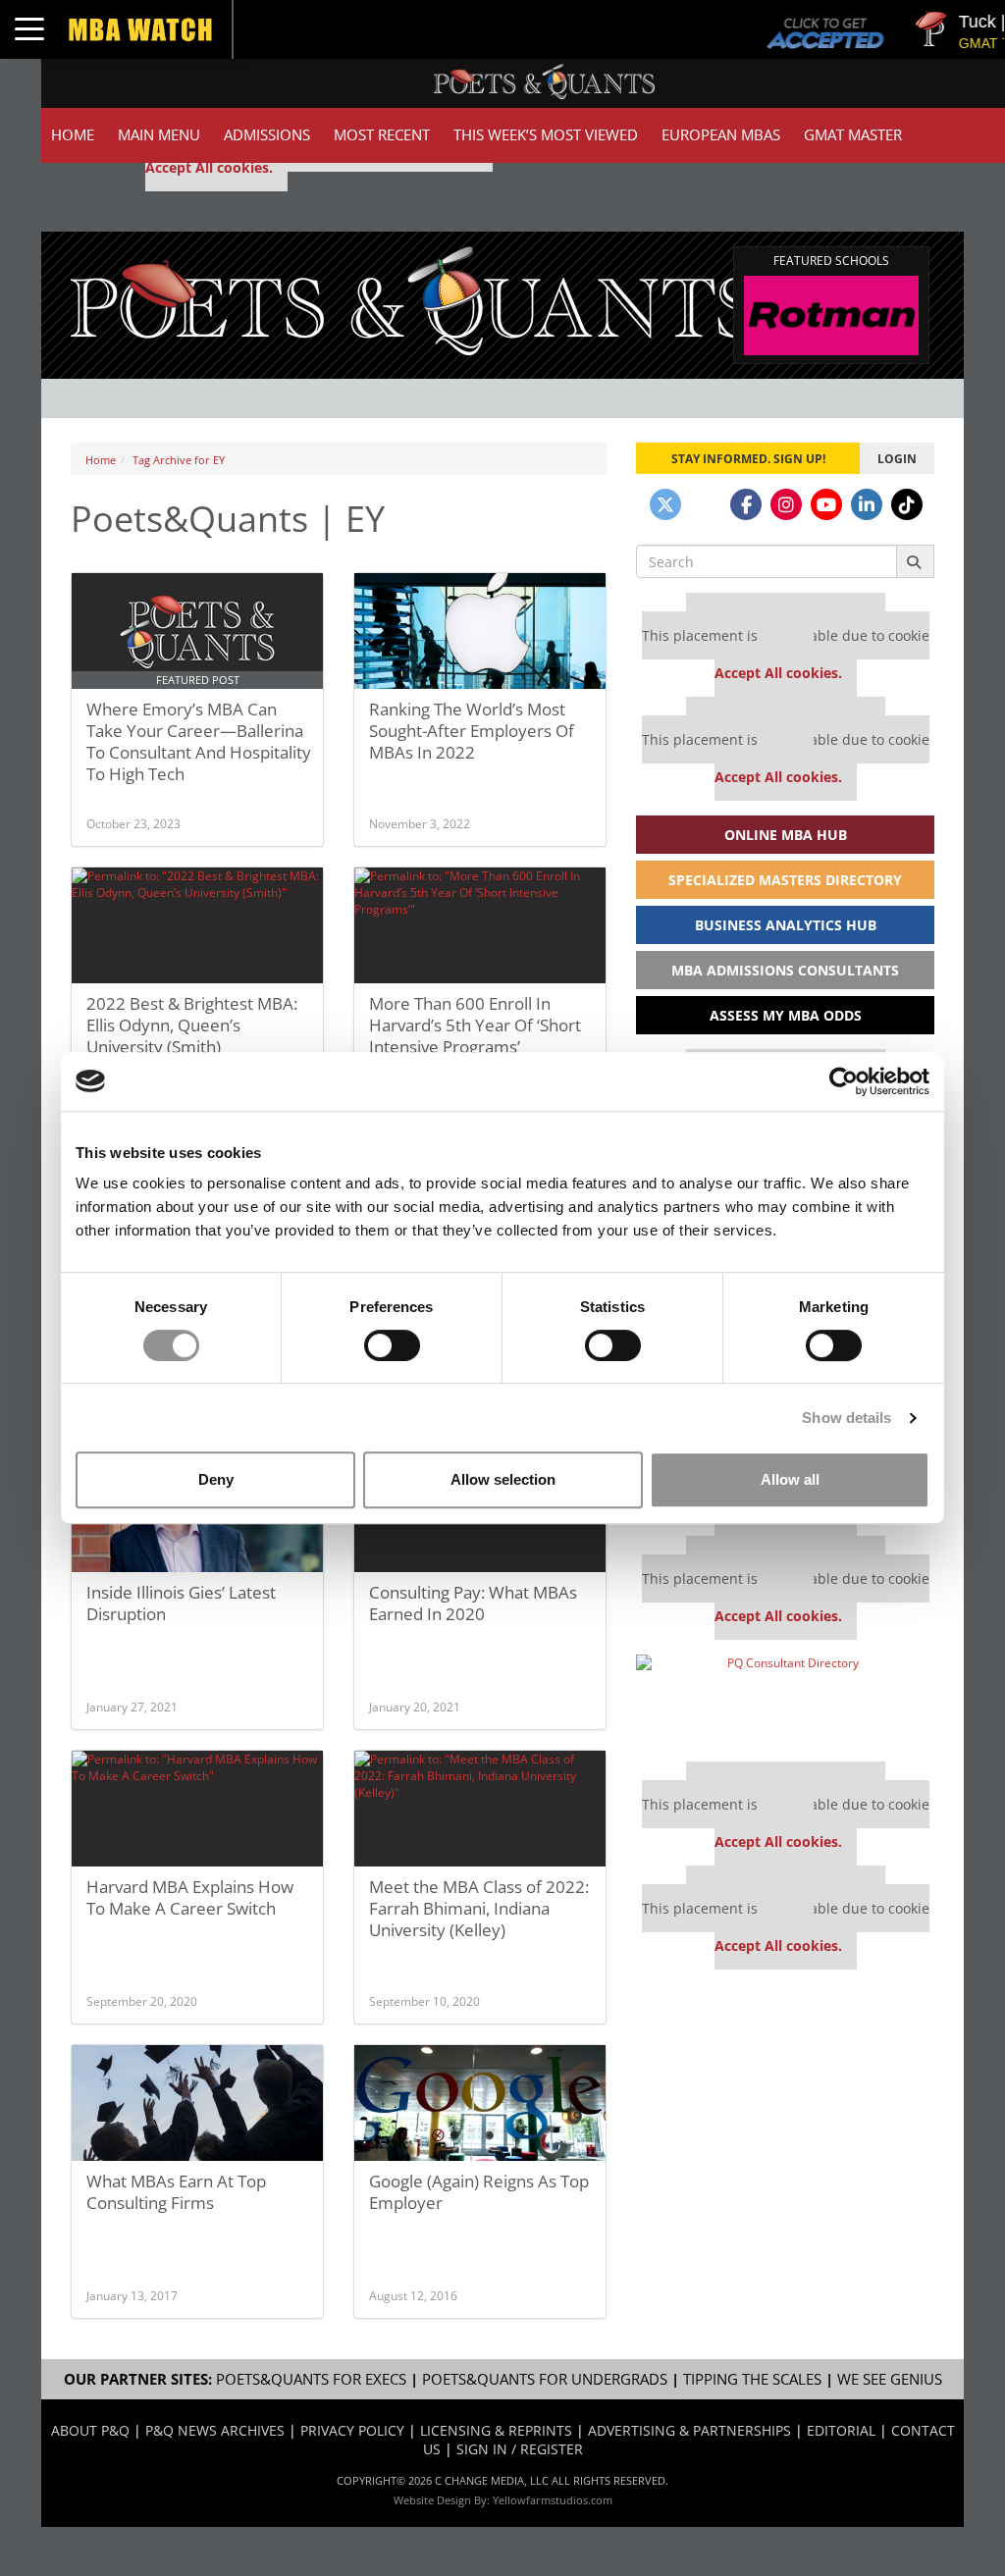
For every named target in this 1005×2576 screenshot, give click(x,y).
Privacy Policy (352, 2430)
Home (73, 135)
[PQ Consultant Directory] (785, 1701)
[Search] (915, 561)
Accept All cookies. (209, 167)
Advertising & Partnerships (689, 2430)
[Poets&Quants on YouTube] (826, 504)
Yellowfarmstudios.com (553, 2500)
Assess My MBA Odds (786, 1015)
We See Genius (890, 2379)
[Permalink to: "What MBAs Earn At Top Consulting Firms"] (197, 2111)
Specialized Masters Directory (785, 880)
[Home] (413, 299)
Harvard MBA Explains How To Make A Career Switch (190, 1897)
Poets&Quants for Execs (311, 2379)
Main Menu (159, 135)
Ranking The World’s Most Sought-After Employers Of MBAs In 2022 (472, 731)
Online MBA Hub (786, 835)
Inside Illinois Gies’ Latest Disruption (181, 1603)
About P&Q (90, 2430)
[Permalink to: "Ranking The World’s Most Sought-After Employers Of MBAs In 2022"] (480, 639)
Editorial (841, 2430)
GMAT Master (853, 135)
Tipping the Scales (752, 2379)
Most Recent (382, 135)
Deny (216, 1479)
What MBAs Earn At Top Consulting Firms (176, 2192)
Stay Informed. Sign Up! (748, 458)
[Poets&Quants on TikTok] (907, 504)
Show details (846, 1418)
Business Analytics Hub (786, 925)
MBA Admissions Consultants (785, 970)
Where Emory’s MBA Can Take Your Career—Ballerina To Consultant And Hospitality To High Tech (199, 741)
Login (897, 458)
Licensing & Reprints (496, 2430)
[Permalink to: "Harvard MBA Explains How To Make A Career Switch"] (197, 1816)
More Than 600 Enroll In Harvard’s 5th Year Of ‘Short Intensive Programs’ (475, 1025)
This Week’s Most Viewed (546, 135)
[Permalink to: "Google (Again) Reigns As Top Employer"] (480, 2111)
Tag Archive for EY (179, 460)
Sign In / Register (520, 2449)
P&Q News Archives (215, 2430)
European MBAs (721, 135)
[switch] (392, 1345)
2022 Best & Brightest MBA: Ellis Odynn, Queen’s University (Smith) (192, 1025)
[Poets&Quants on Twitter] (665, 504)
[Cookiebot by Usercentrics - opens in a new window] (844, 1081)
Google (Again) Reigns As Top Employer (479, 2192)
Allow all (790, 1479)
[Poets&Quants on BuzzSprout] (706, 504)
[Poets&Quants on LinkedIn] (867, 504)
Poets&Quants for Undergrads (545, 2379)
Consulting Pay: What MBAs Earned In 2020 (473, 1603)
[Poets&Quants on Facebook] (746, 504)
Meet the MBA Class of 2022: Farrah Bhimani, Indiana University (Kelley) (479, 1908)
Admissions (267, 135)
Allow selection (503, 1479)
